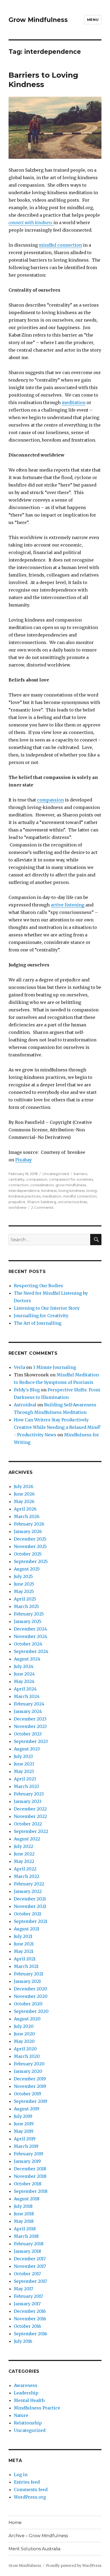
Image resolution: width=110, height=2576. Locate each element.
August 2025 (27, 1569)
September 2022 (31, 1831)
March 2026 (27, 1516)
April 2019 (25, 2139)
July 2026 (24, 1486)
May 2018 (24, 2221)
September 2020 (31, 2011)
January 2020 (28, 2071)
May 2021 (24, 1951)
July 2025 (23, 1576)
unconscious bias (72, 1202)
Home (15, 2523)
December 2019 (30, 2079)
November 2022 (30, 1816)
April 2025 (25, 1599)
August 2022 (27, 1839)
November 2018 (30, 2176)
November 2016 (30, 2319)
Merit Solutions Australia (34, 2549)
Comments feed (31, 2490)
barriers (80, 1174)
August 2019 (27, 2109)
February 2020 (29, 2064)
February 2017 (28, 2296)
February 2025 (29, 1614)
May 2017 (23, 2289)
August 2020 (27, 2019)
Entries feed (27, 2482)
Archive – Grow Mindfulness (38, 2536)
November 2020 (31, 1996)
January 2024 (28, 1711)
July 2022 (23, 1846)
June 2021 (24, 1944)
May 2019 (24, 2131)
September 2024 (31, 1651)
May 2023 (24, 1771)
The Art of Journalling (38, 1323)
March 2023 (26, 1786)
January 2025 (28, 1621)
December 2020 (31, 1989)
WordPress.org (30, 2497)
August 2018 (27, 2199)
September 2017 (30, 2281)
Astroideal (25, 1405)
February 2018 (29, 2244)
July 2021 (23, 1936)
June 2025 (24, 1584)
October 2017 (27, 2274)
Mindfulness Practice (37, 2408)
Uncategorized (56, 1174)
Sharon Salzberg (42, 1202)
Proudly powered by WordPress (74, 2566)
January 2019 (27, 2161)
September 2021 (31, 1921)
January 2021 (27, 1981)
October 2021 (27, 1914)
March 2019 (26, 2146)
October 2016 (27, 2326)
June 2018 (24, 2214)
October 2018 (28, 2184)
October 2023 (28, 1734)
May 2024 (24, 1681)
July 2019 (23, 2116)
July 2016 (23, 2341)
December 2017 (30, 2259)
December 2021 (30, 1899)
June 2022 (24, 1854)
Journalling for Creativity (41, 1316)
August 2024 (27, 1659)
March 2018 (26, 2236)
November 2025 (30, 1546)
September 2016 (31, 2334)
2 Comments (42, 1207)
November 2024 (31, 1636)
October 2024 (28, 1644)
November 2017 (30, 2266)
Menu (93, 20)
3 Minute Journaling (54, 1367)
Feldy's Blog (27, 1390)
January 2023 (28, 1801)
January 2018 (27, 2251)
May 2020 (24, 2041)
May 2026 (24, 1501)
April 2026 (25, 1509)
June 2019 (24, 2124)
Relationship (28, 2423)
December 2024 (30, 1629)
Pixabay (23, 1160)
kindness (49, 1191)
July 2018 (23, 2206)
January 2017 (27, 2304)
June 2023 (24, 1764)
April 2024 (25, 1689)
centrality (17, 1179)
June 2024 (24, 1674)
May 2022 (24, 1861)
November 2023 (30, 1726)
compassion (50, 800)
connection (19, 1185)
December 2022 (30, 1809)
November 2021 (30, 1906)
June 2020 (24, 2034)
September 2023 (31, 1741)
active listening (68, 905)
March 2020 (27, 2056)
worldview (17, 1207)
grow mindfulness (71, 1185)
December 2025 (30, 1539)
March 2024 (27, 1696)
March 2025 (26, 1606)
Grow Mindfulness (38, 20)
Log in (21, 2475)
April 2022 (25, 1869)
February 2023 (29, 1794)
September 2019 (31, 2101)
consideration (42, 1185)
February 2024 (29, 1704)
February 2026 (29, 1524)
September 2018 (31, 2191)
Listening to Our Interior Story (47, 1308)
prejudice (17, 1202)
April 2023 (25, 1779)
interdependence (24, 1191)
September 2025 (31, 1561)
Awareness (26, 2385)
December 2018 (30, 2169)
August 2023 (27, 1749)
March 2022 (27, 1876)
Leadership (26, 2393)
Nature (21, 2415)
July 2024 (24, 1666)
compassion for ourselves (71, 1179)
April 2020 (25, 2049)
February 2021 (29, 1974)
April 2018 (25, 2229)
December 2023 (30, 1719)
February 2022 (29, 1884)
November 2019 (30, 2086)
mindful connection (60, 245)
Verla (19, 1367)
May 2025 (24, 1591)
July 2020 (24, 2026)
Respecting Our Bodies (38, 1286)
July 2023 (23, 1756)
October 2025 (28, 1554)
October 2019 (27, 2094)
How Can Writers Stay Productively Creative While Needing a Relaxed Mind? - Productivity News (57, 1427)
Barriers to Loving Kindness (43, 80)
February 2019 (29, 2154)
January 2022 (28, 1891)
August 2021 (27, 1929)
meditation (74, 402)
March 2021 (26, 1966)
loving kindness (71, 1191)
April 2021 (25, 1959)
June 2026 (24, 1494)
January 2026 (28, 1531)
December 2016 (30, 2311)
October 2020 (28, 2004)
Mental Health (29, 2400)
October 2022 (28, 1824)
